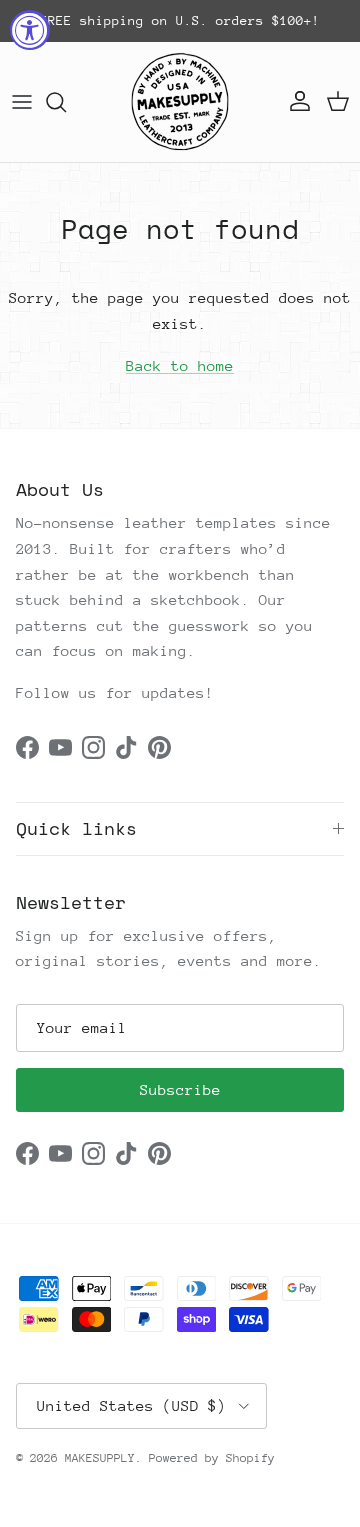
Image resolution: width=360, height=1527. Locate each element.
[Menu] (22, 102)
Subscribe (180, 1089)
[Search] (66, 102)
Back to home (180, 365)
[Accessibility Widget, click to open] (30, 30)
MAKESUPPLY (100, 1458)
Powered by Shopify (212, 1458)
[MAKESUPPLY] (180, 102)
